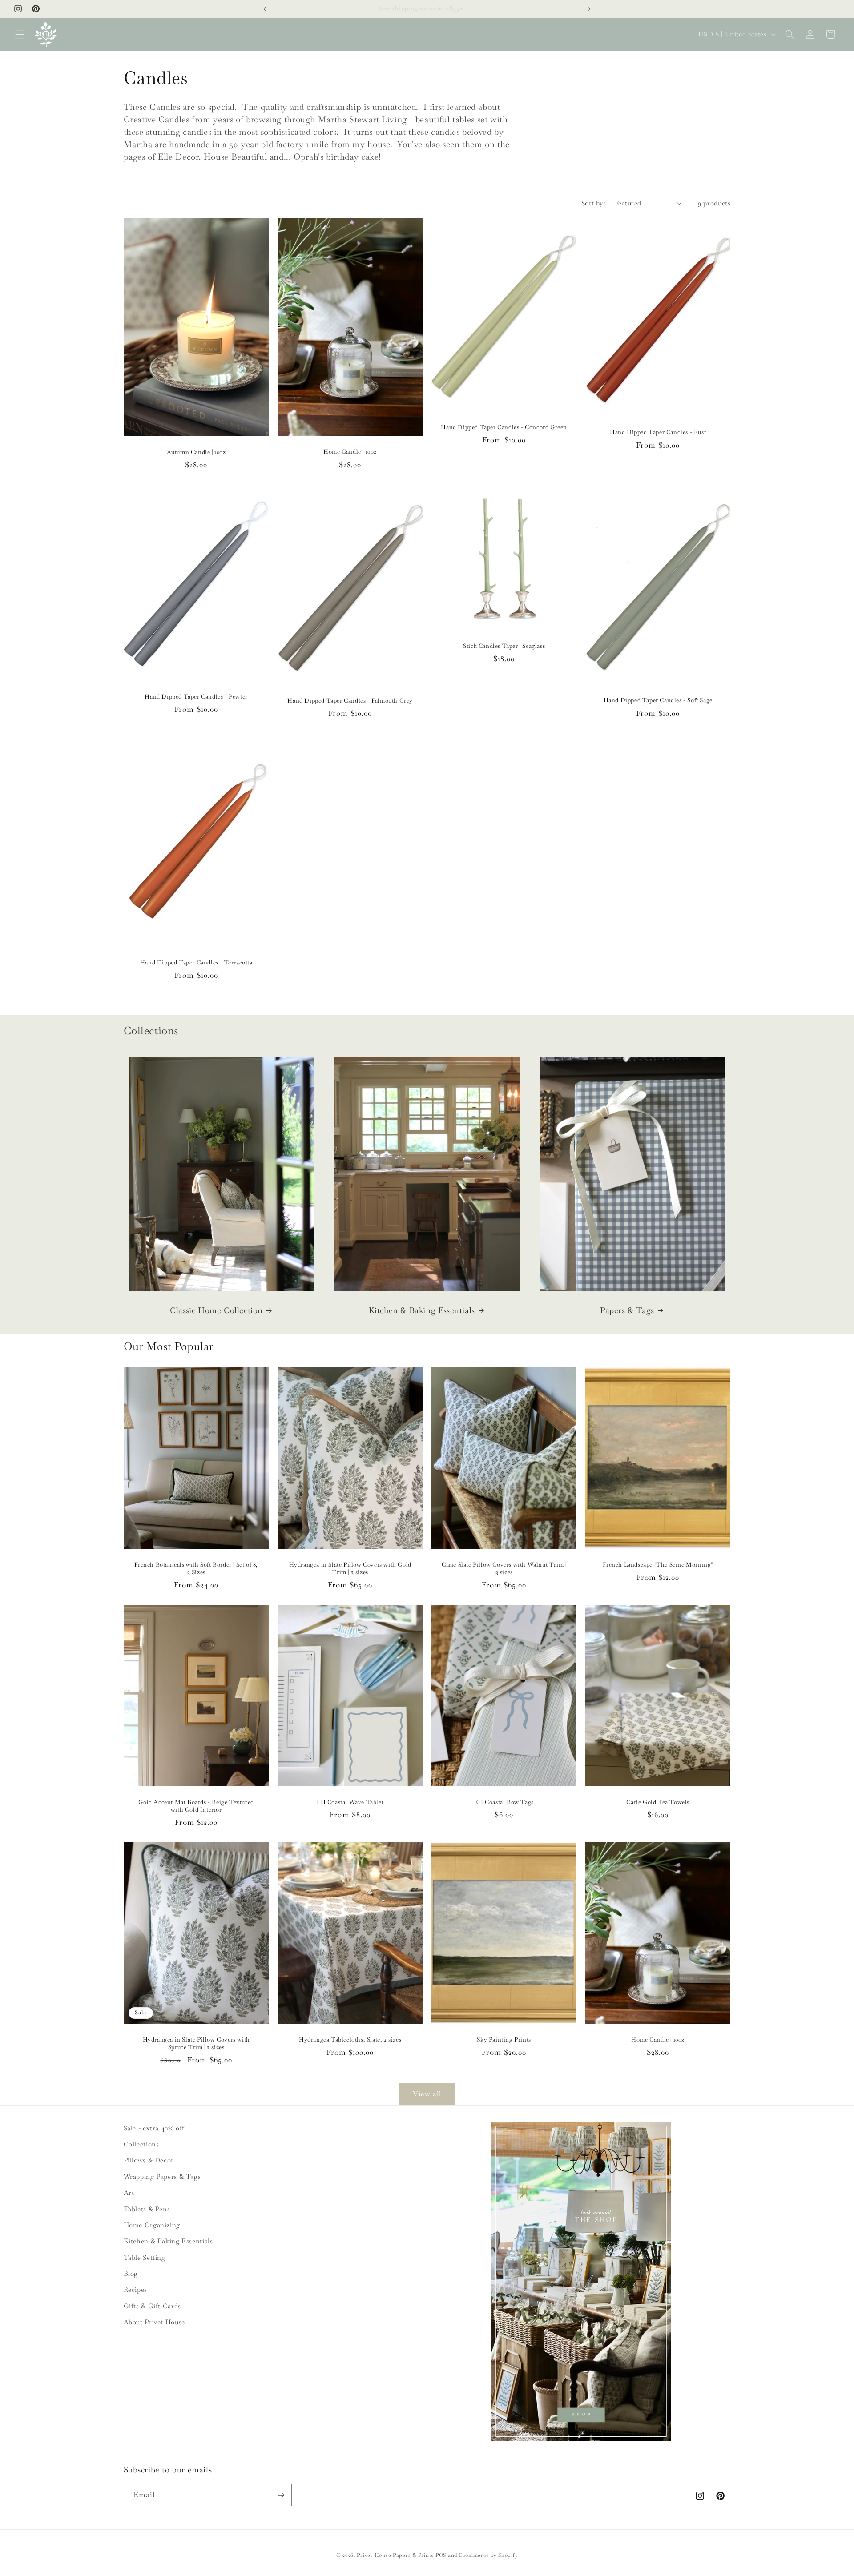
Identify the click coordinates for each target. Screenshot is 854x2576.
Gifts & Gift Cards (152, 2306)
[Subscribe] (281, 2495)
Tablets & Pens (147, 2209)
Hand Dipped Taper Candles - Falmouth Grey (350, 701)
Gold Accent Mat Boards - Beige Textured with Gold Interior (196, 1806)
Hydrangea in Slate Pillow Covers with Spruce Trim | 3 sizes (196, 2044)
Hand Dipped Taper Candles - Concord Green (504, 427)
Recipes (135, 2289)
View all (427, 2094)
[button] (20, 34)
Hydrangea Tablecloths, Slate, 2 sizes (350, 2040)
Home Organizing (152, 2225)
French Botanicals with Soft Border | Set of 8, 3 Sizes (196, 1569)
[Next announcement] (589, 9)
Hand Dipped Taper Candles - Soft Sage (658, 700)
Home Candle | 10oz (350, 452)
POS (441, 2555)
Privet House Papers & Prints (395, 2555)
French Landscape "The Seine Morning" (658, 1565)
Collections (141, 2144)
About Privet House (154, 2322)
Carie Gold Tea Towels (658, 1802)
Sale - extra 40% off (154, 2128)
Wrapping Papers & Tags (162, 2176)
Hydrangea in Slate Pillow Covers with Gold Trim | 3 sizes (350, 1569)
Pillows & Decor (149, 2160)
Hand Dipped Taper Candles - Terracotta (196, 963)
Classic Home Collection (216, 1310)
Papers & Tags (627, 1310)
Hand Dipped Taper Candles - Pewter (196, 697)
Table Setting (145, 2257)
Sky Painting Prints (504, 2040)
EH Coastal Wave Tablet (350, 1802)
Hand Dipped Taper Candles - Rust (658, 432)
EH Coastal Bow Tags (504, 1802)
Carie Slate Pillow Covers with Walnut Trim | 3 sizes (504, 1569)
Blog (131, 2273)
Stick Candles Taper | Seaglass (504, 646)
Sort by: (593, 203)
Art (129, 2192)
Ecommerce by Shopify (489, 2555)
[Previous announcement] (265, 9)
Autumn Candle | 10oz (196, 452)
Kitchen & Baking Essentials (422, 1310)
